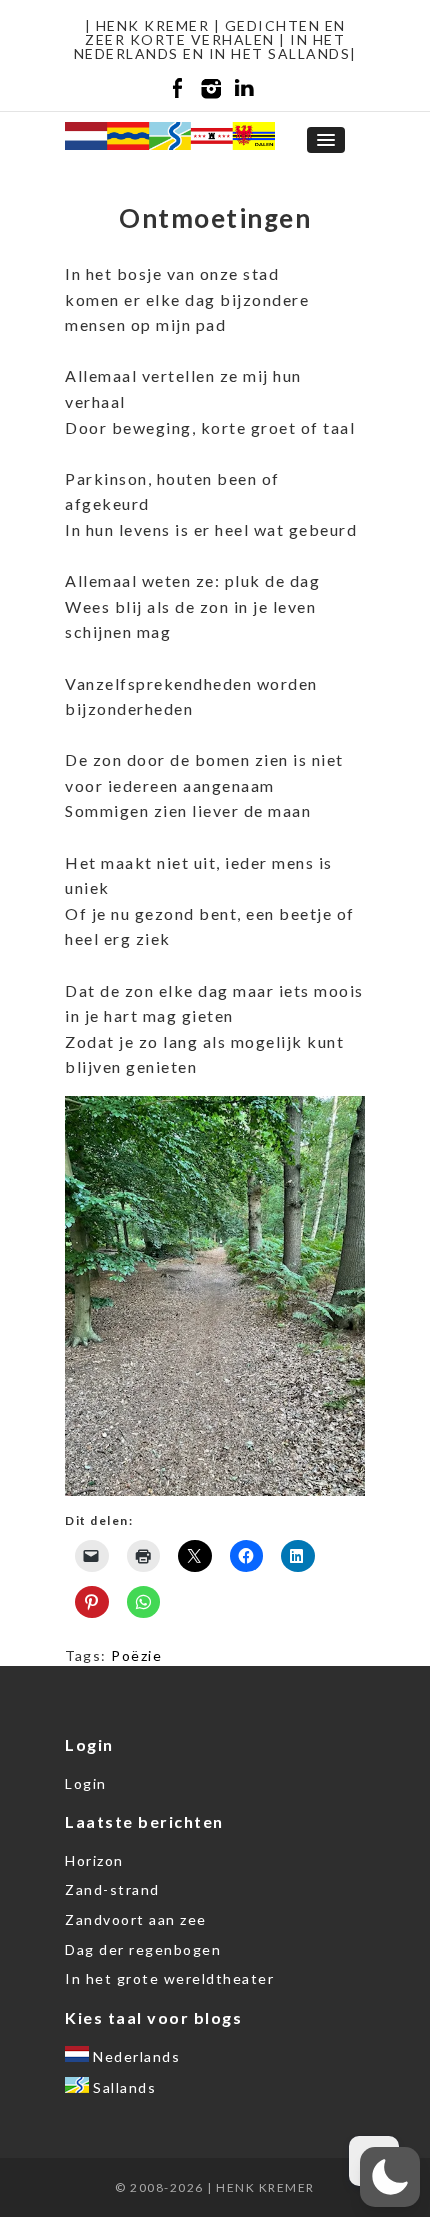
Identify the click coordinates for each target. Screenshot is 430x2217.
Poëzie (136, 1655)
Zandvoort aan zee (136, 1919)
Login (86, 1783)
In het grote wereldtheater (169, 1978)
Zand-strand (112, 1889)
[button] (390, 2177)
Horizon (94, 1860)
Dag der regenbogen (143, 1949)
